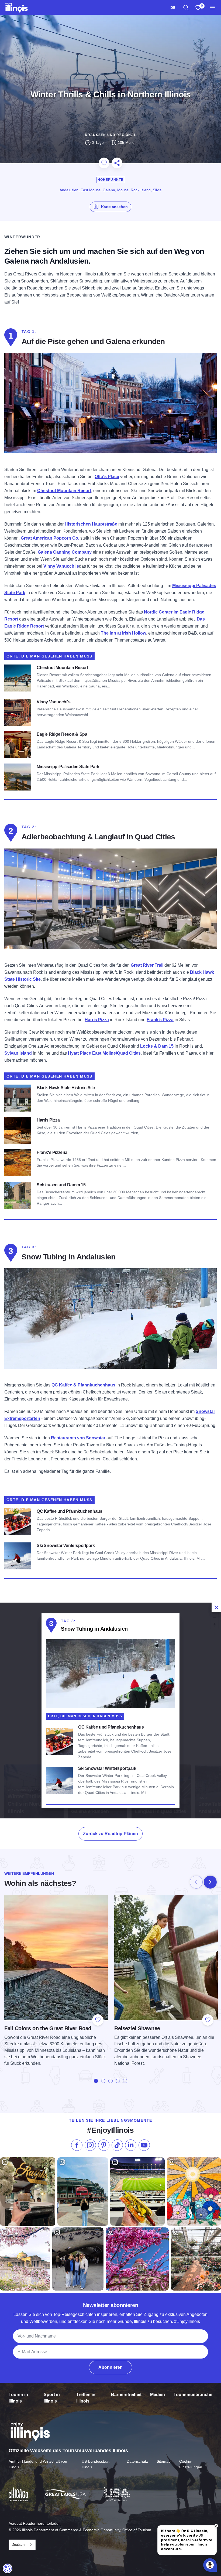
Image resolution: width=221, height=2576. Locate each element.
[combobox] (173, 7)
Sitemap (164, 2461)
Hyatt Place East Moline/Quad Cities (104, 1053)
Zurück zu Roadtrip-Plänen (110, 1834)
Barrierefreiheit (126, 2395)
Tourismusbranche (193, 2395)
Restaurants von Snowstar (78, 1438)
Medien (158, 2395)
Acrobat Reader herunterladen (35, 2523)
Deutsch (18, 2545)
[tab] (96, 2081)
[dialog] (110, 1710)
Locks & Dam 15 (157, 1046)
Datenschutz (137, 2461)
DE (173, 7)
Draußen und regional (110, 135)
